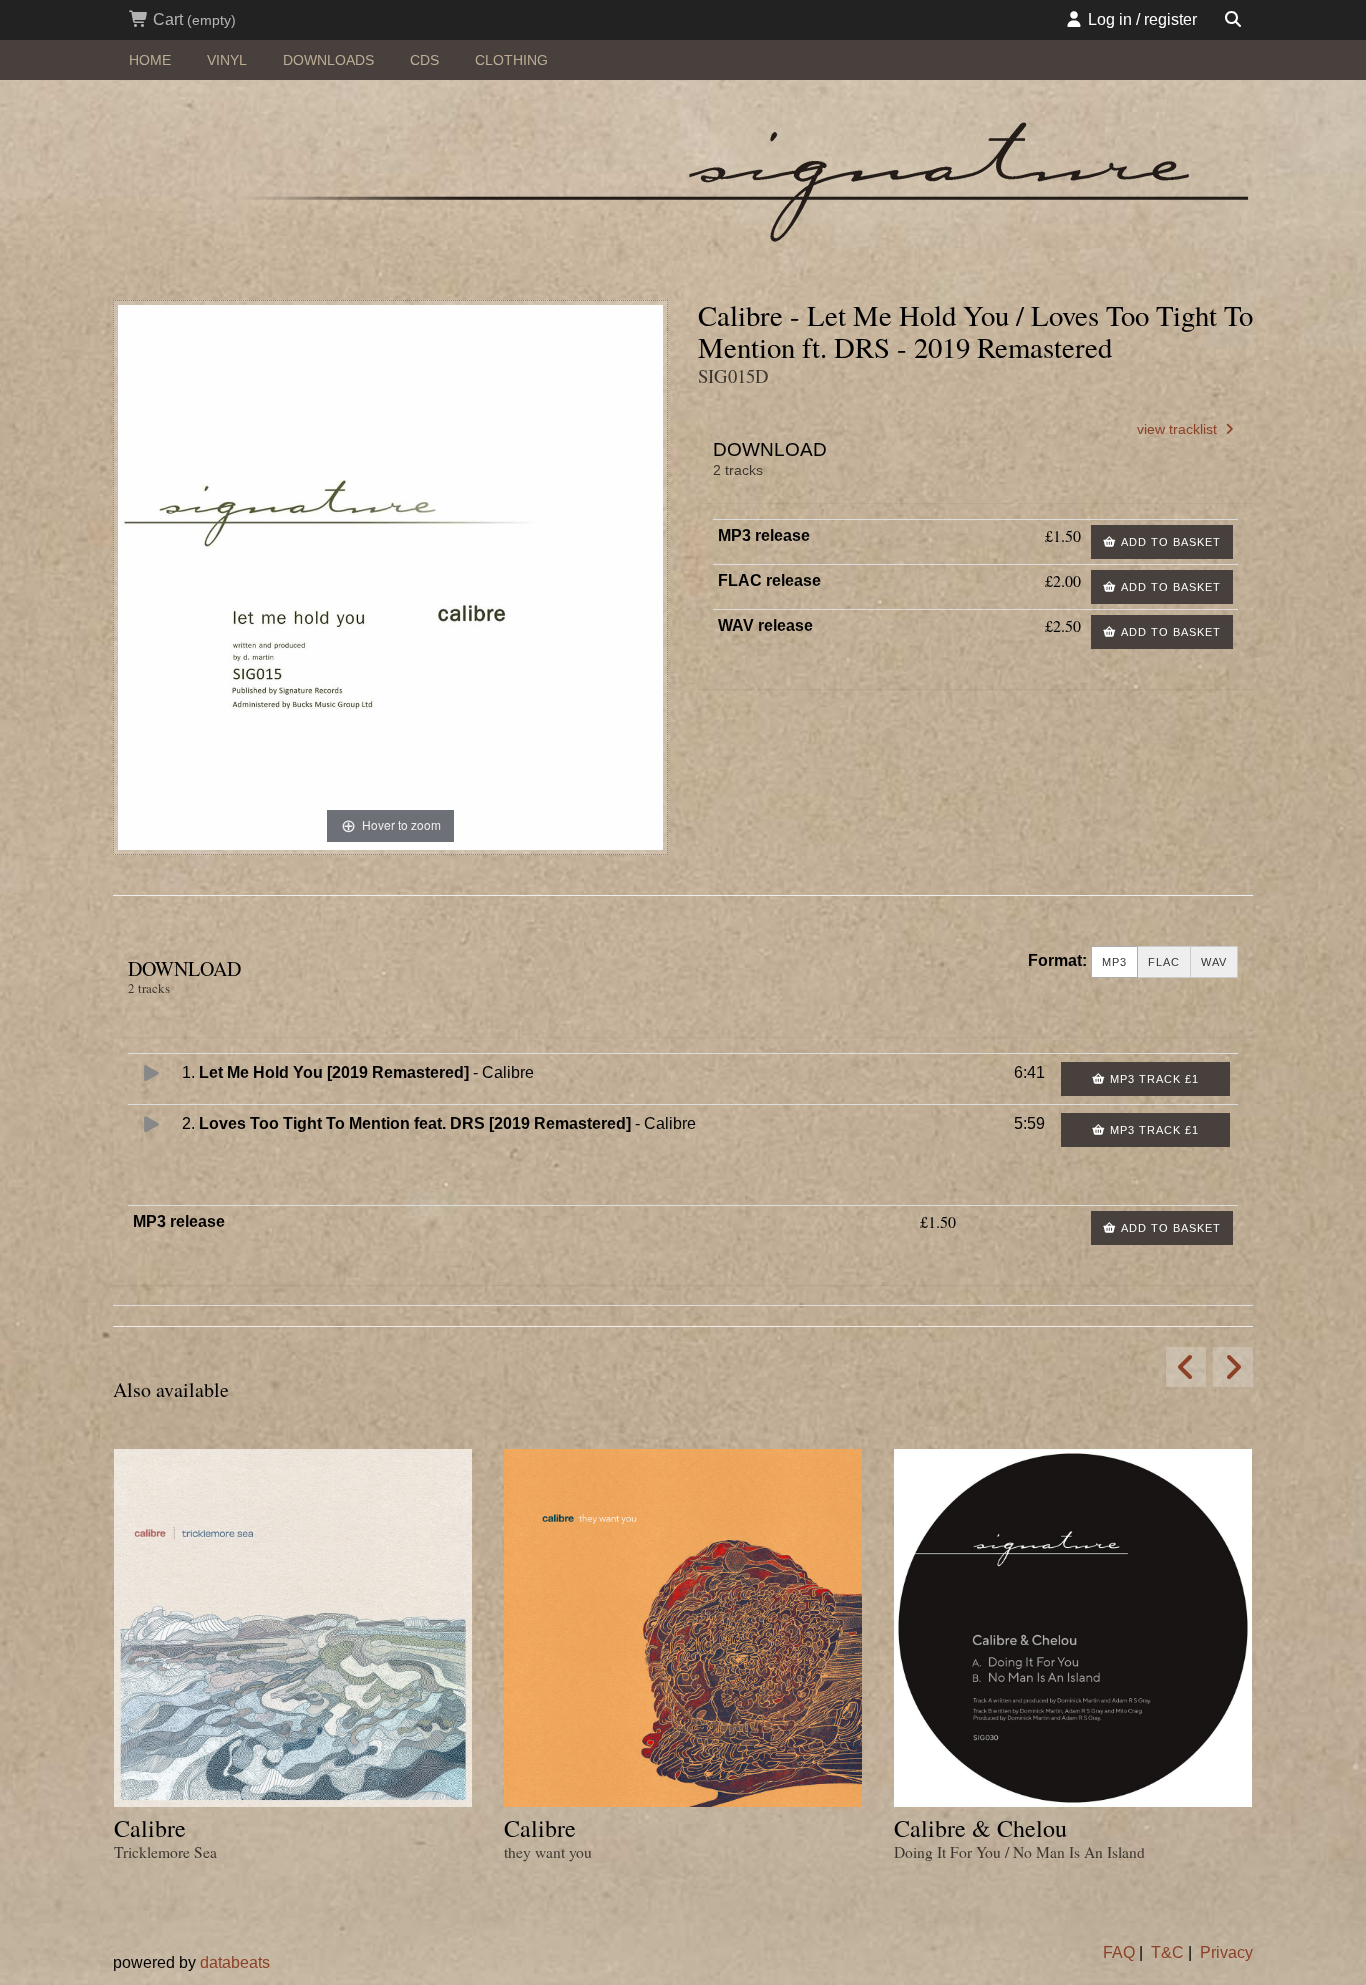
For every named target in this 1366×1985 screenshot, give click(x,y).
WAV (1214, 962)
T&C (1167, 1952)
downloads (328, 60)
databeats (235, 1962)
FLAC (1164, 962)
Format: (1057, 960)
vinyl (227, 60)
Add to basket (1169, 542)
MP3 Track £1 (1152, 1079)
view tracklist (1179, 429)
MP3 (1114, 962)
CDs (424, 60)
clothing (511, 60)
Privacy (1226, 1952)
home (150, 60)
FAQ (1119, 1952)
